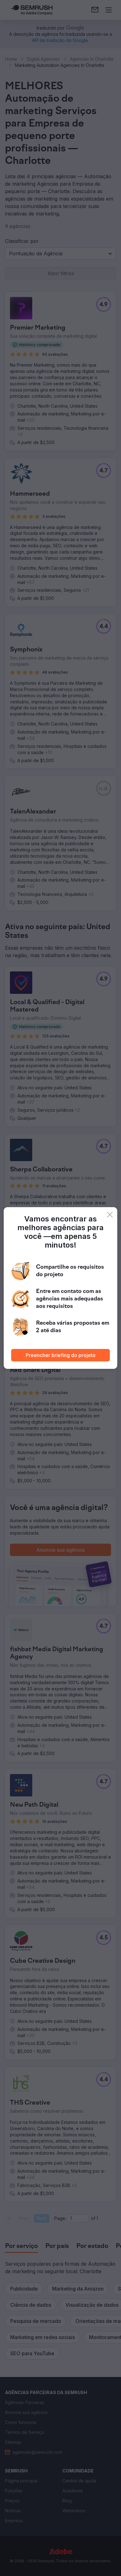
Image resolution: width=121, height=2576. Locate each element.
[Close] (110, 1215)
